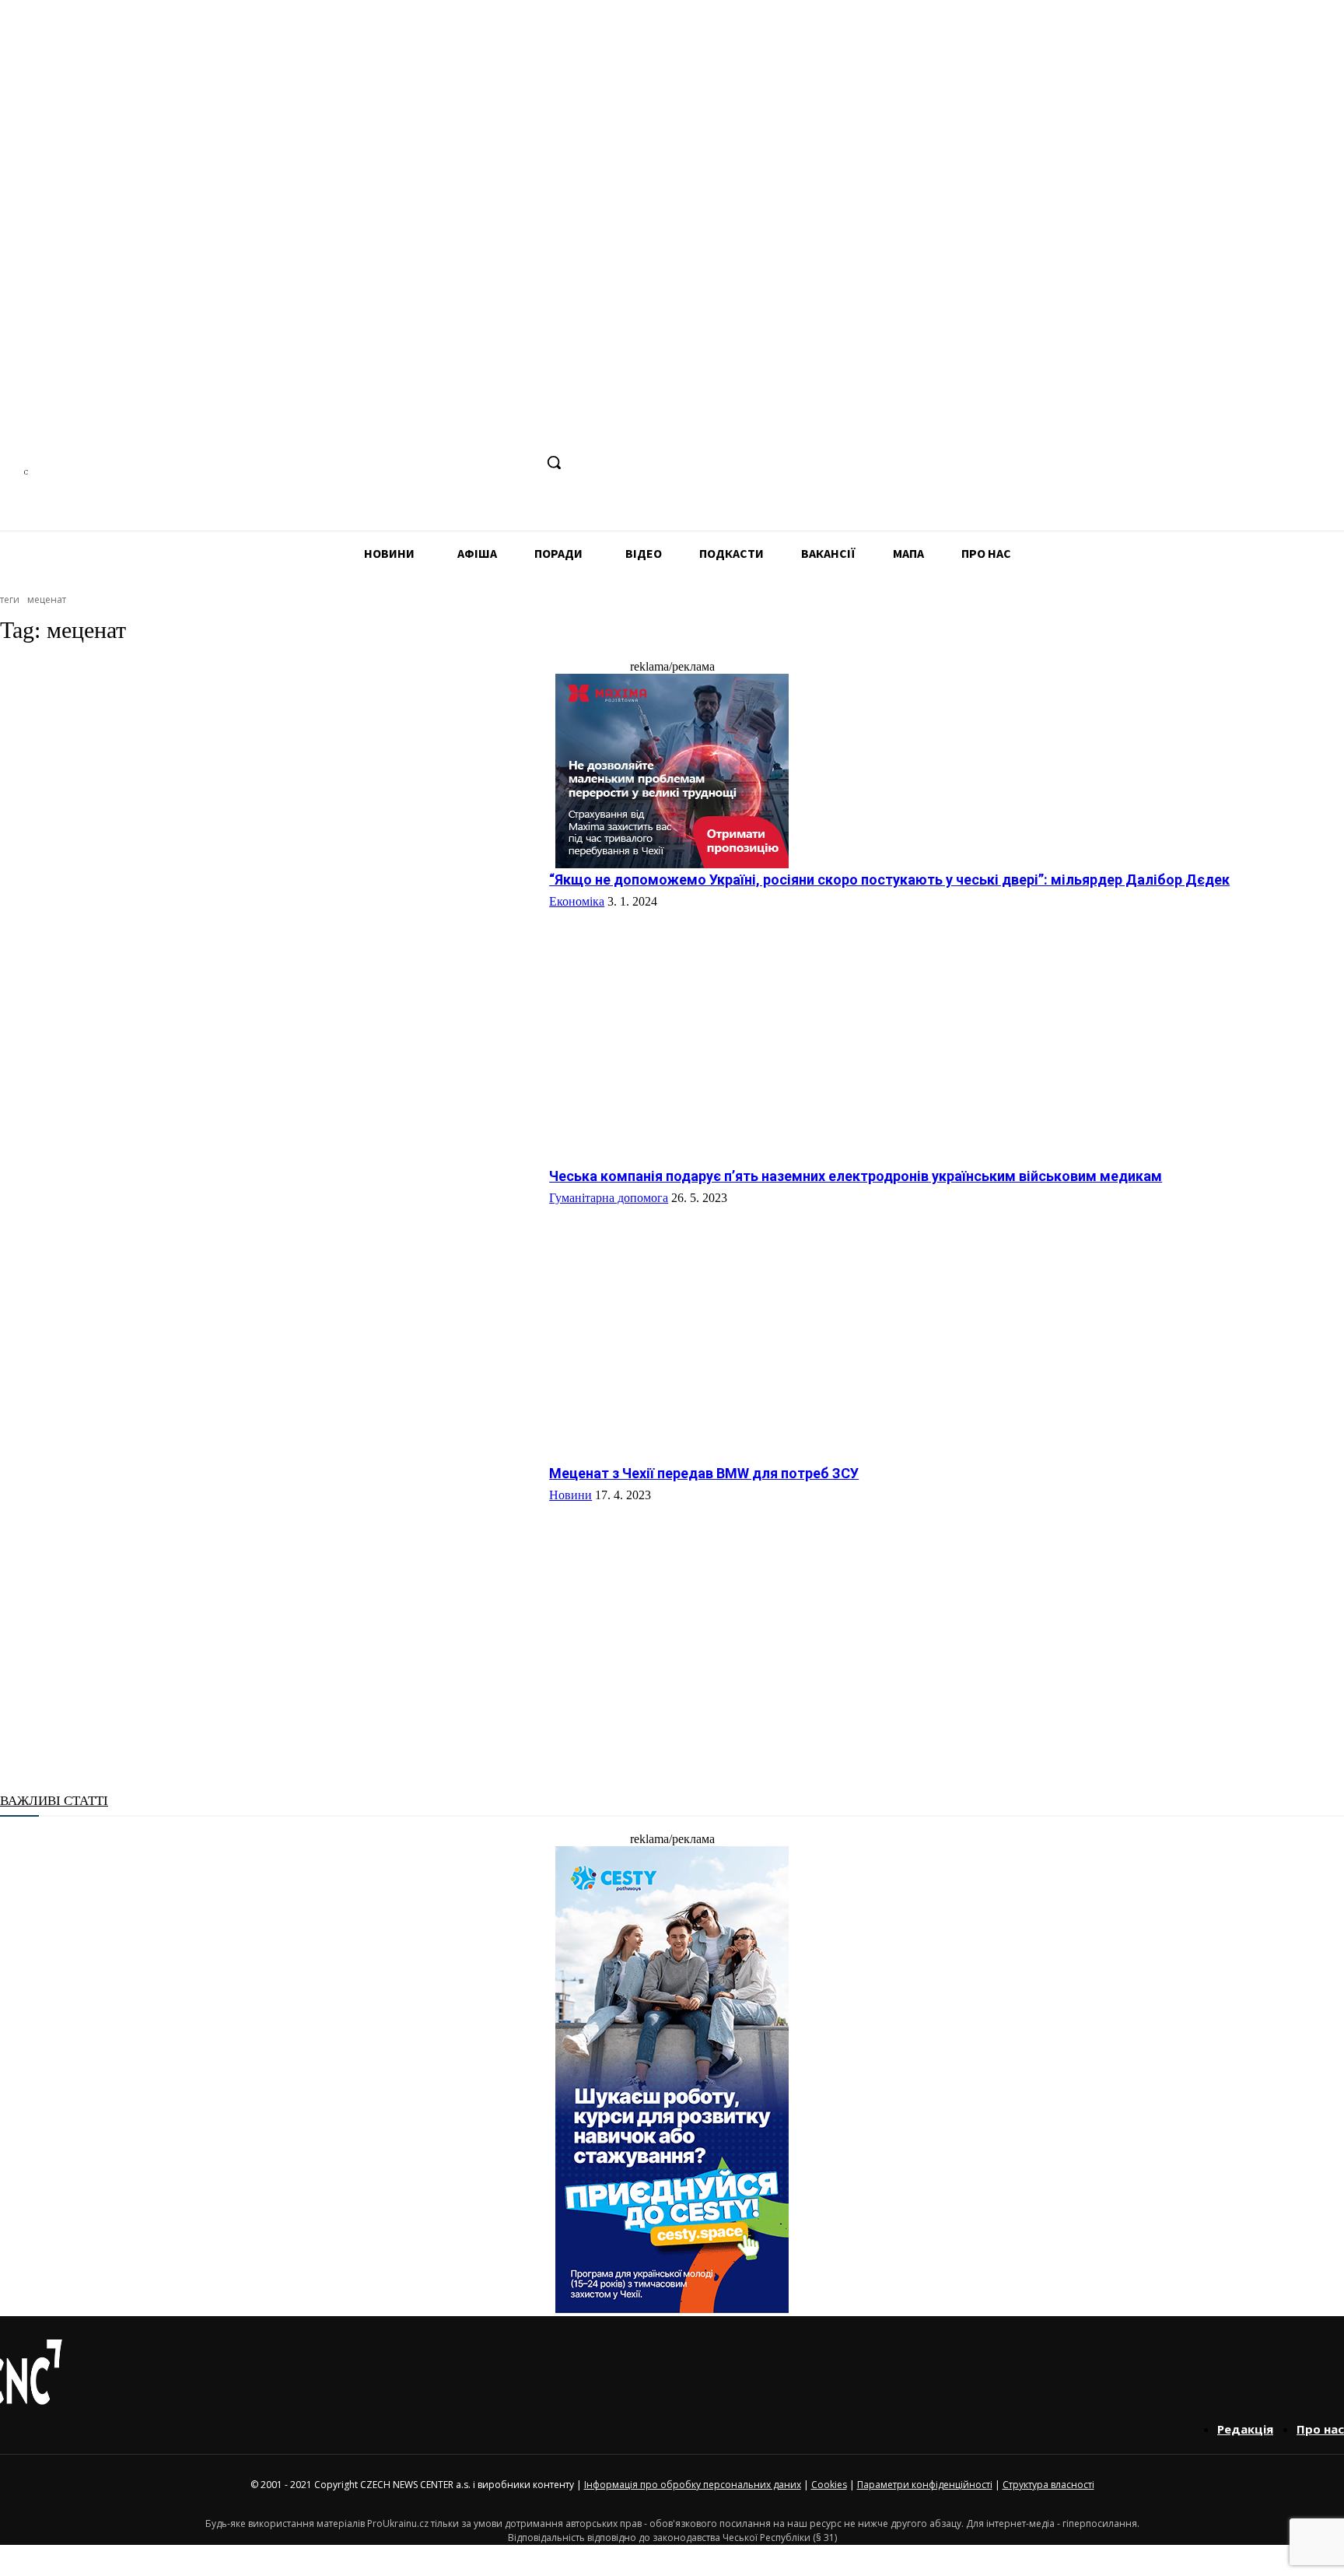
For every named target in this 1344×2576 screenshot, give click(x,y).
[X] (521, 463)
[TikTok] (492, 463)
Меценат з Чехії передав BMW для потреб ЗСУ (704, 1473)
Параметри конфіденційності (925, 2485)
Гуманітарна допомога (609, 1198)
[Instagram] (434, 463)
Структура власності (1048, 2485)
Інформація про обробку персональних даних (693, 2485)
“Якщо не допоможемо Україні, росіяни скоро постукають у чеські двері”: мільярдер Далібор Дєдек (889, 880)
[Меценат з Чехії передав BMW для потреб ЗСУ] (269, 1600)
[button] (554, 462)
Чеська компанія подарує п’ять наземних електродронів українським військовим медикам (856, 1176)
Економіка (577, 901)
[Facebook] (405, 463)
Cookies (829, 2485)
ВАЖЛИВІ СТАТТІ (54, 1801)
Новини (570, 1495)
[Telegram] (462, 463)
